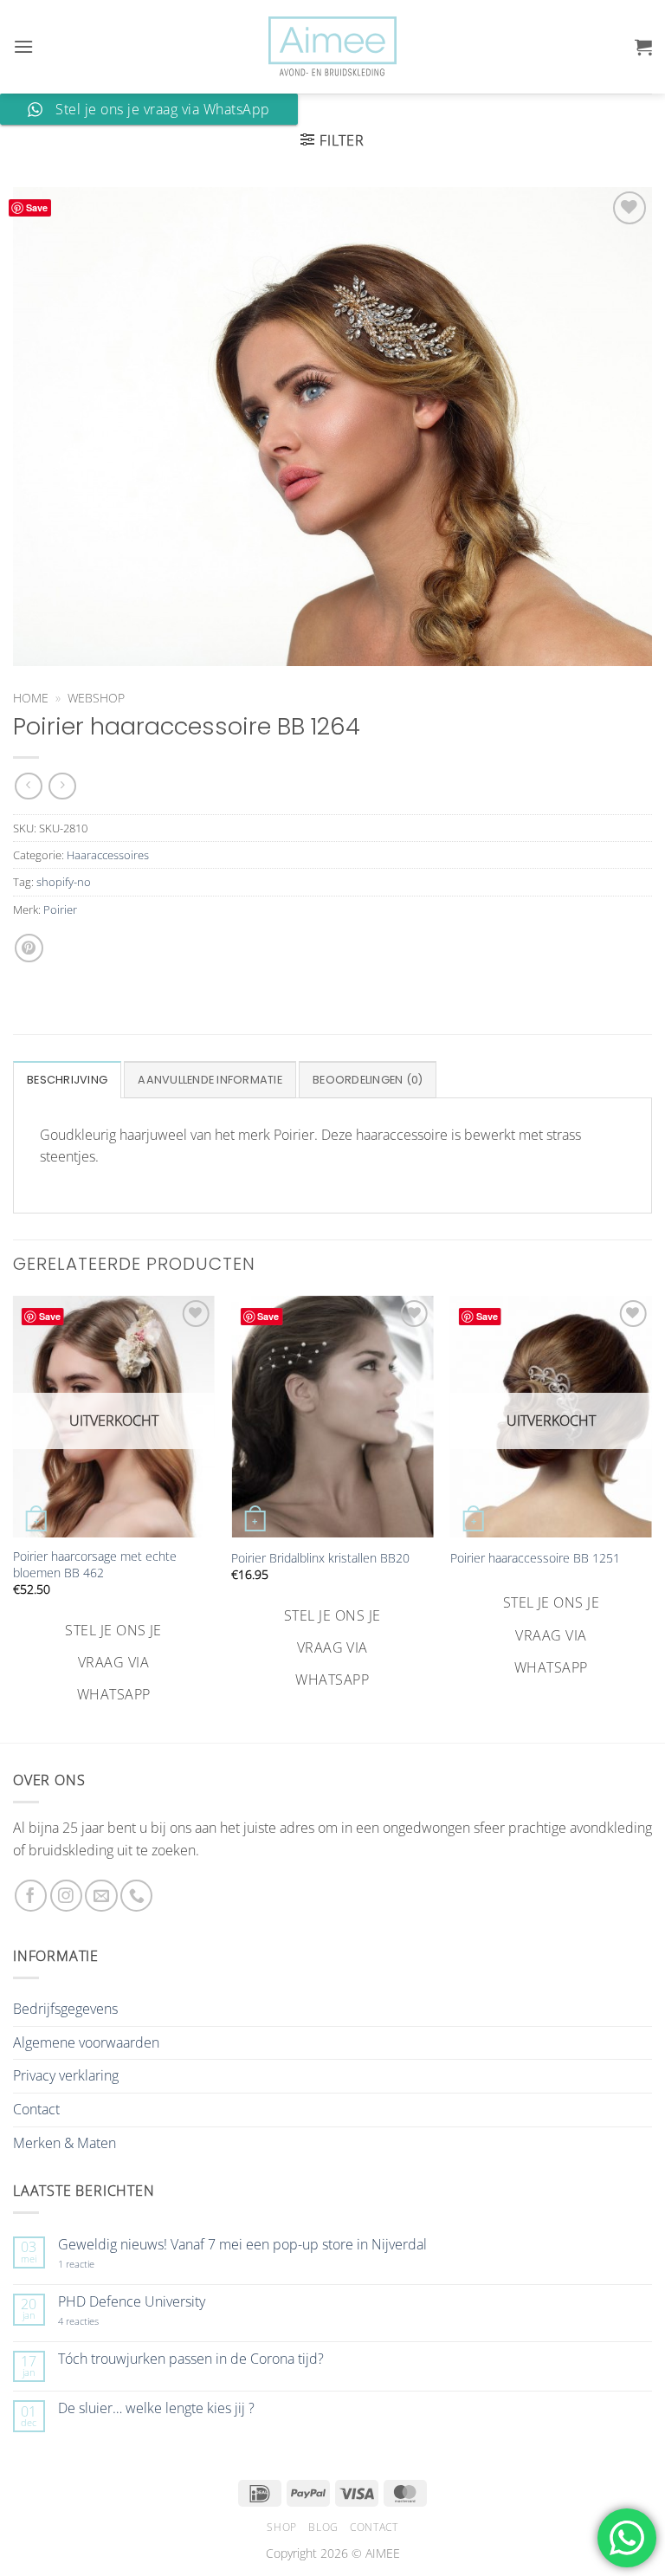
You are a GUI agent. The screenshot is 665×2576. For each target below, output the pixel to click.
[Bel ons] (136, 1896)
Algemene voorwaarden (86, 2042)
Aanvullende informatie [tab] (210, 1080)
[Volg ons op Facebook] (31, 1896)
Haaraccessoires (108, 855)
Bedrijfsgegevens (65, 2009)
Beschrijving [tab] (67, 1080)
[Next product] (28, 786)
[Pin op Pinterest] (29, 948)
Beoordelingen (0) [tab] (368, 1080)
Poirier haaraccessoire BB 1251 (535, 1558)
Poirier (60, 909)
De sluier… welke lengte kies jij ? (156, 2408)
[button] (23, 46)
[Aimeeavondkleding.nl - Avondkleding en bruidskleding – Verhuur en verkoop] (332, 47)
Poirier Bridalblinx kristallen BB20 (320, 1558)
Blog (323, 2527)
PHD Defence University (132, 2302)
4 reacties (99, 2321)
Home (31, 698)
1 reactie (95, 2264)
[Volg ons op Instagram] (66, 1896)
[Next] (651, 1502)
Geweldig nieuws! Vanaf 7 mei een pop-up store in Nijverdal (242, 2245)
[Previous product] (62, 786)
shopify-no (64, 882)
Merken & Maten (65, 2143)
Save (37, 207)
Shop (281, 2527)
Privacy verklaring (66, 2075)
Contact (36, 2109)
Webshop (96, 698)
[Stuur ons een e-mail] (101, 1896)
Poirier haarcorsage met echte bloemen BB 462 (95, 1565)
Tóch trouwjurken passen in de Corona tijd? (191, 2359)
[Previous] (14, 1502)
